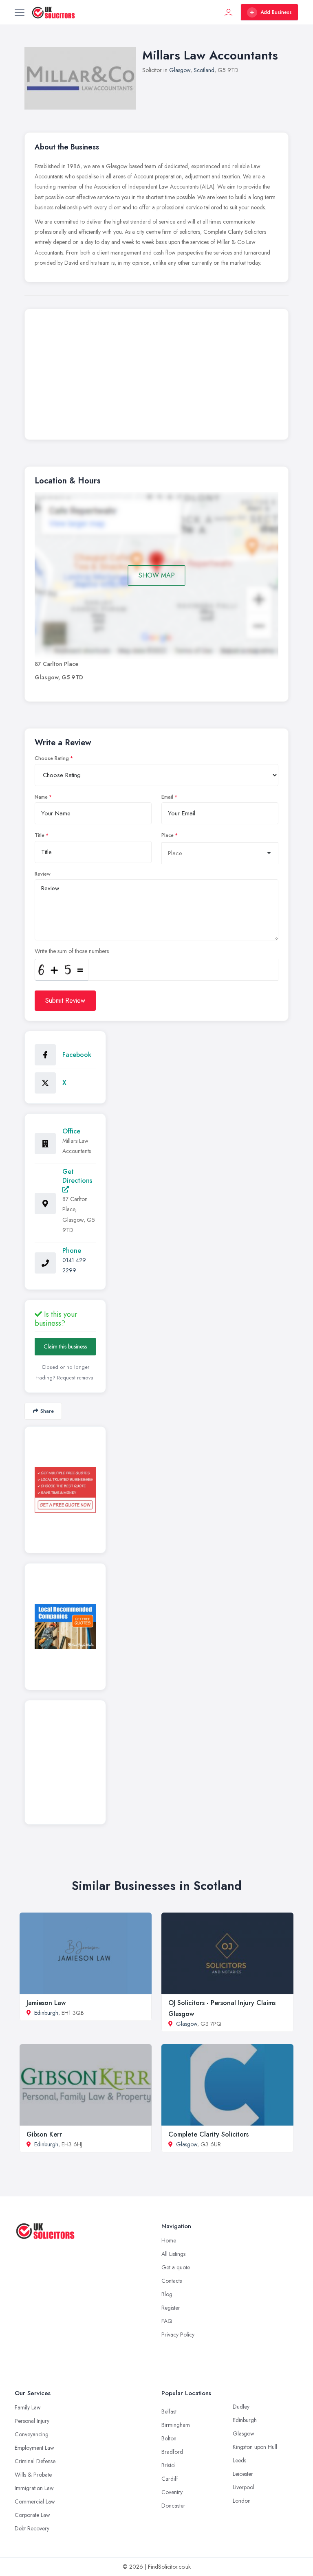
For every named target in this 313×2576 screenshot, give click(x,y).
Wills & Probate (33, 2475)
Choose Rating (52, 758)
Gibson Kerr (44, 2134)
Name (41, 797)
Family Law (28, 2407)
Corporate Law (32, 2515)
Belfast (169, 2411)
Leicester (243, 2474)
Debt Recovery (32, 2528)
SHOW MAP (157, 575)
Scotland (204, 70)
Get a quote (176, 2267)
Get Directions (77, 1176)
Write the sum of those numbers (72, 951)
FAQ (167, 2321)
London (242, 2501)
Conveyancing (32, 2434)
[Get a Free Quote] (65, 1490)
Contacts (172, 2281)
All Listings (173, 2254)
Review (43, 874)
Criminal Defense (35, 2461)
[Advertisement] (156, 376)
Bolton (169, 2438)
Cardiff (170, 2479)
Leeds (239, 2460)
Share (47, 1411)
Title (40, 835)
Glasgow (180, 70)
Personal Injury (32, 2421)
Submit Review (65, 1000)
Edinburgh (46, 2013)
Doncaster (173, 2506)
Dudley (241, 2407)
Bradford (172, 2452)
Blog (167, 2294)
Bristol (169, 2465)
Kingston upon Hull (255, 2447)
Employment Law (34, 2448)
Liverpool (244, 2487)
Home (169, 2240)
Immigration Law (34, 2488)
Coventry (172, 2492)
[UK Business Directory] (65, 1626)
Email (167, 797)
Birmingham (176, 2425)
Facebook (77, 1055)
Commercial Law (35, 2501)
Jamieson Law (46, 2003)
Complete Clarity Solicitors (208, 2134)
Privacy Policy (178, 2334)
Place (168, 835)
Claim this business (65, 1346)
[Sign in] (229, 12)
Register (171, 2308)
